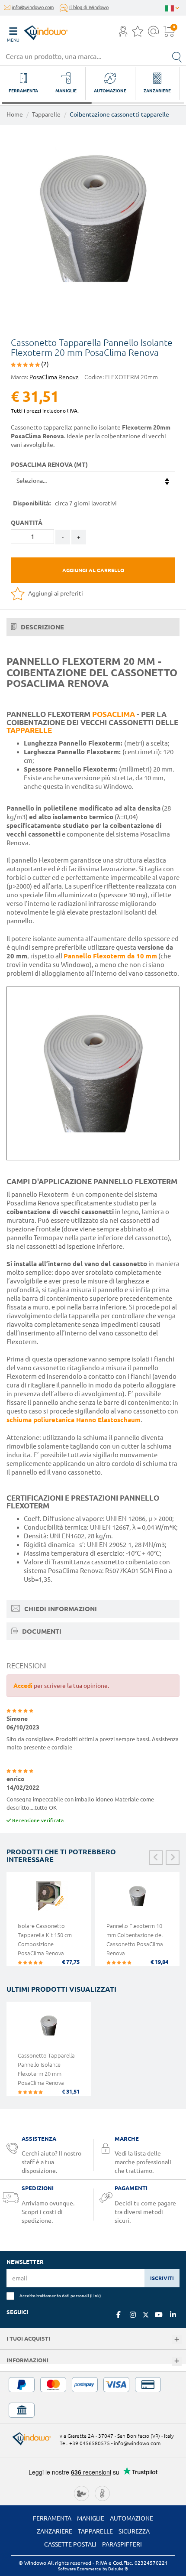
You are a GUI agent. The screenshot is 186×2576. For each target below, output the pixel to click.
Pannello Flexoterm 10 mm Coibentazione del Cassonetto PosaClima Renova (135, 1939)
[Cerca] (177, 56)
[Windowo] (37, 31)
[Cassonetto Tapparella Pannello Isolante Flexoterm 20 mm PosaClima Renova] (49, 2030)
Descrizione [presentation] (42, 627)
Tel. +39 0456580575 (85, 2443)
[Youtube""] (159, 2315)
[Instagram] (133, 2315)
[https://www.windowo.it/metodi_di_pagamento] (93, 2397)
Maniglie (91, 2518)
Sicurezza (134, 2531)
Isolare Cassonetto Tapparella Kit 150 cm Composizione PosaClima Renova (45, 1939)
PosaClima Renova (54, 377)
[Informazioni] (177, 2361)
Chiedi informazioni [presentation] (60, 1609)
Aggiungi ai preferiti (55, 593)
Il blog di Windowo (89, 7)
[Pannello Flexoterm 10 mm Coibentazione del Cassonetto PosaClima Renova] (137, 1900)
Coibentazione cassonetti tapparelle (119, 114)
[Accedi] (123, 34)
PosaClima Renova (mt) (49, 465)
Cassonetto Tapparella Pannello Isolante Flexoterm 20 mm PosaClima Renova (46, 2069)
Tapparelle (46, 114)
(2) (44, 364)
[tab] (93, 627)
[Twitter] (146, 2315)
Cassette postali (70, 2544)
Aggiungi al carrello (93, 570)
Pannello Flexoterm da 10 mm (110, 956)
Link (95, 2296)
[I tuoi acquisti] (177, 2340)
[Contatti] (153, 34)
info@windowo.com (33, 7)
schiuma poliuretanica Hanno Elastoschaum (74, 1420)
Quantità (27, 523)
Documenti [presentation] (41, 1631)
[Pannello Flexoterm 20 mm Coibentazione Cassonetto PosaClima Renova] (93, 218)
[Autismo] (102, 2493)
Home (15, 114)
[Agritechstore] (82, 2493)
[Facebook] (119, 2315)
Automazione (131, 2518)
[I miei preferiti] (138, 34)
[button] (123, 32)
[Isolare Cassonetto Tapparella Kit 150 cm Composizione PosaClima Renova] (49, 1900)
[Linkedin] (173, 2315)
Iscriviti (162, 2278)
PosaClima (114, 714)
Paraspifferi (122, 2544)
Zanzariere (55, 2531)
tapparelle (29, 730)
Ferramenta (52, 2518)
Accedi (23, 1686)
